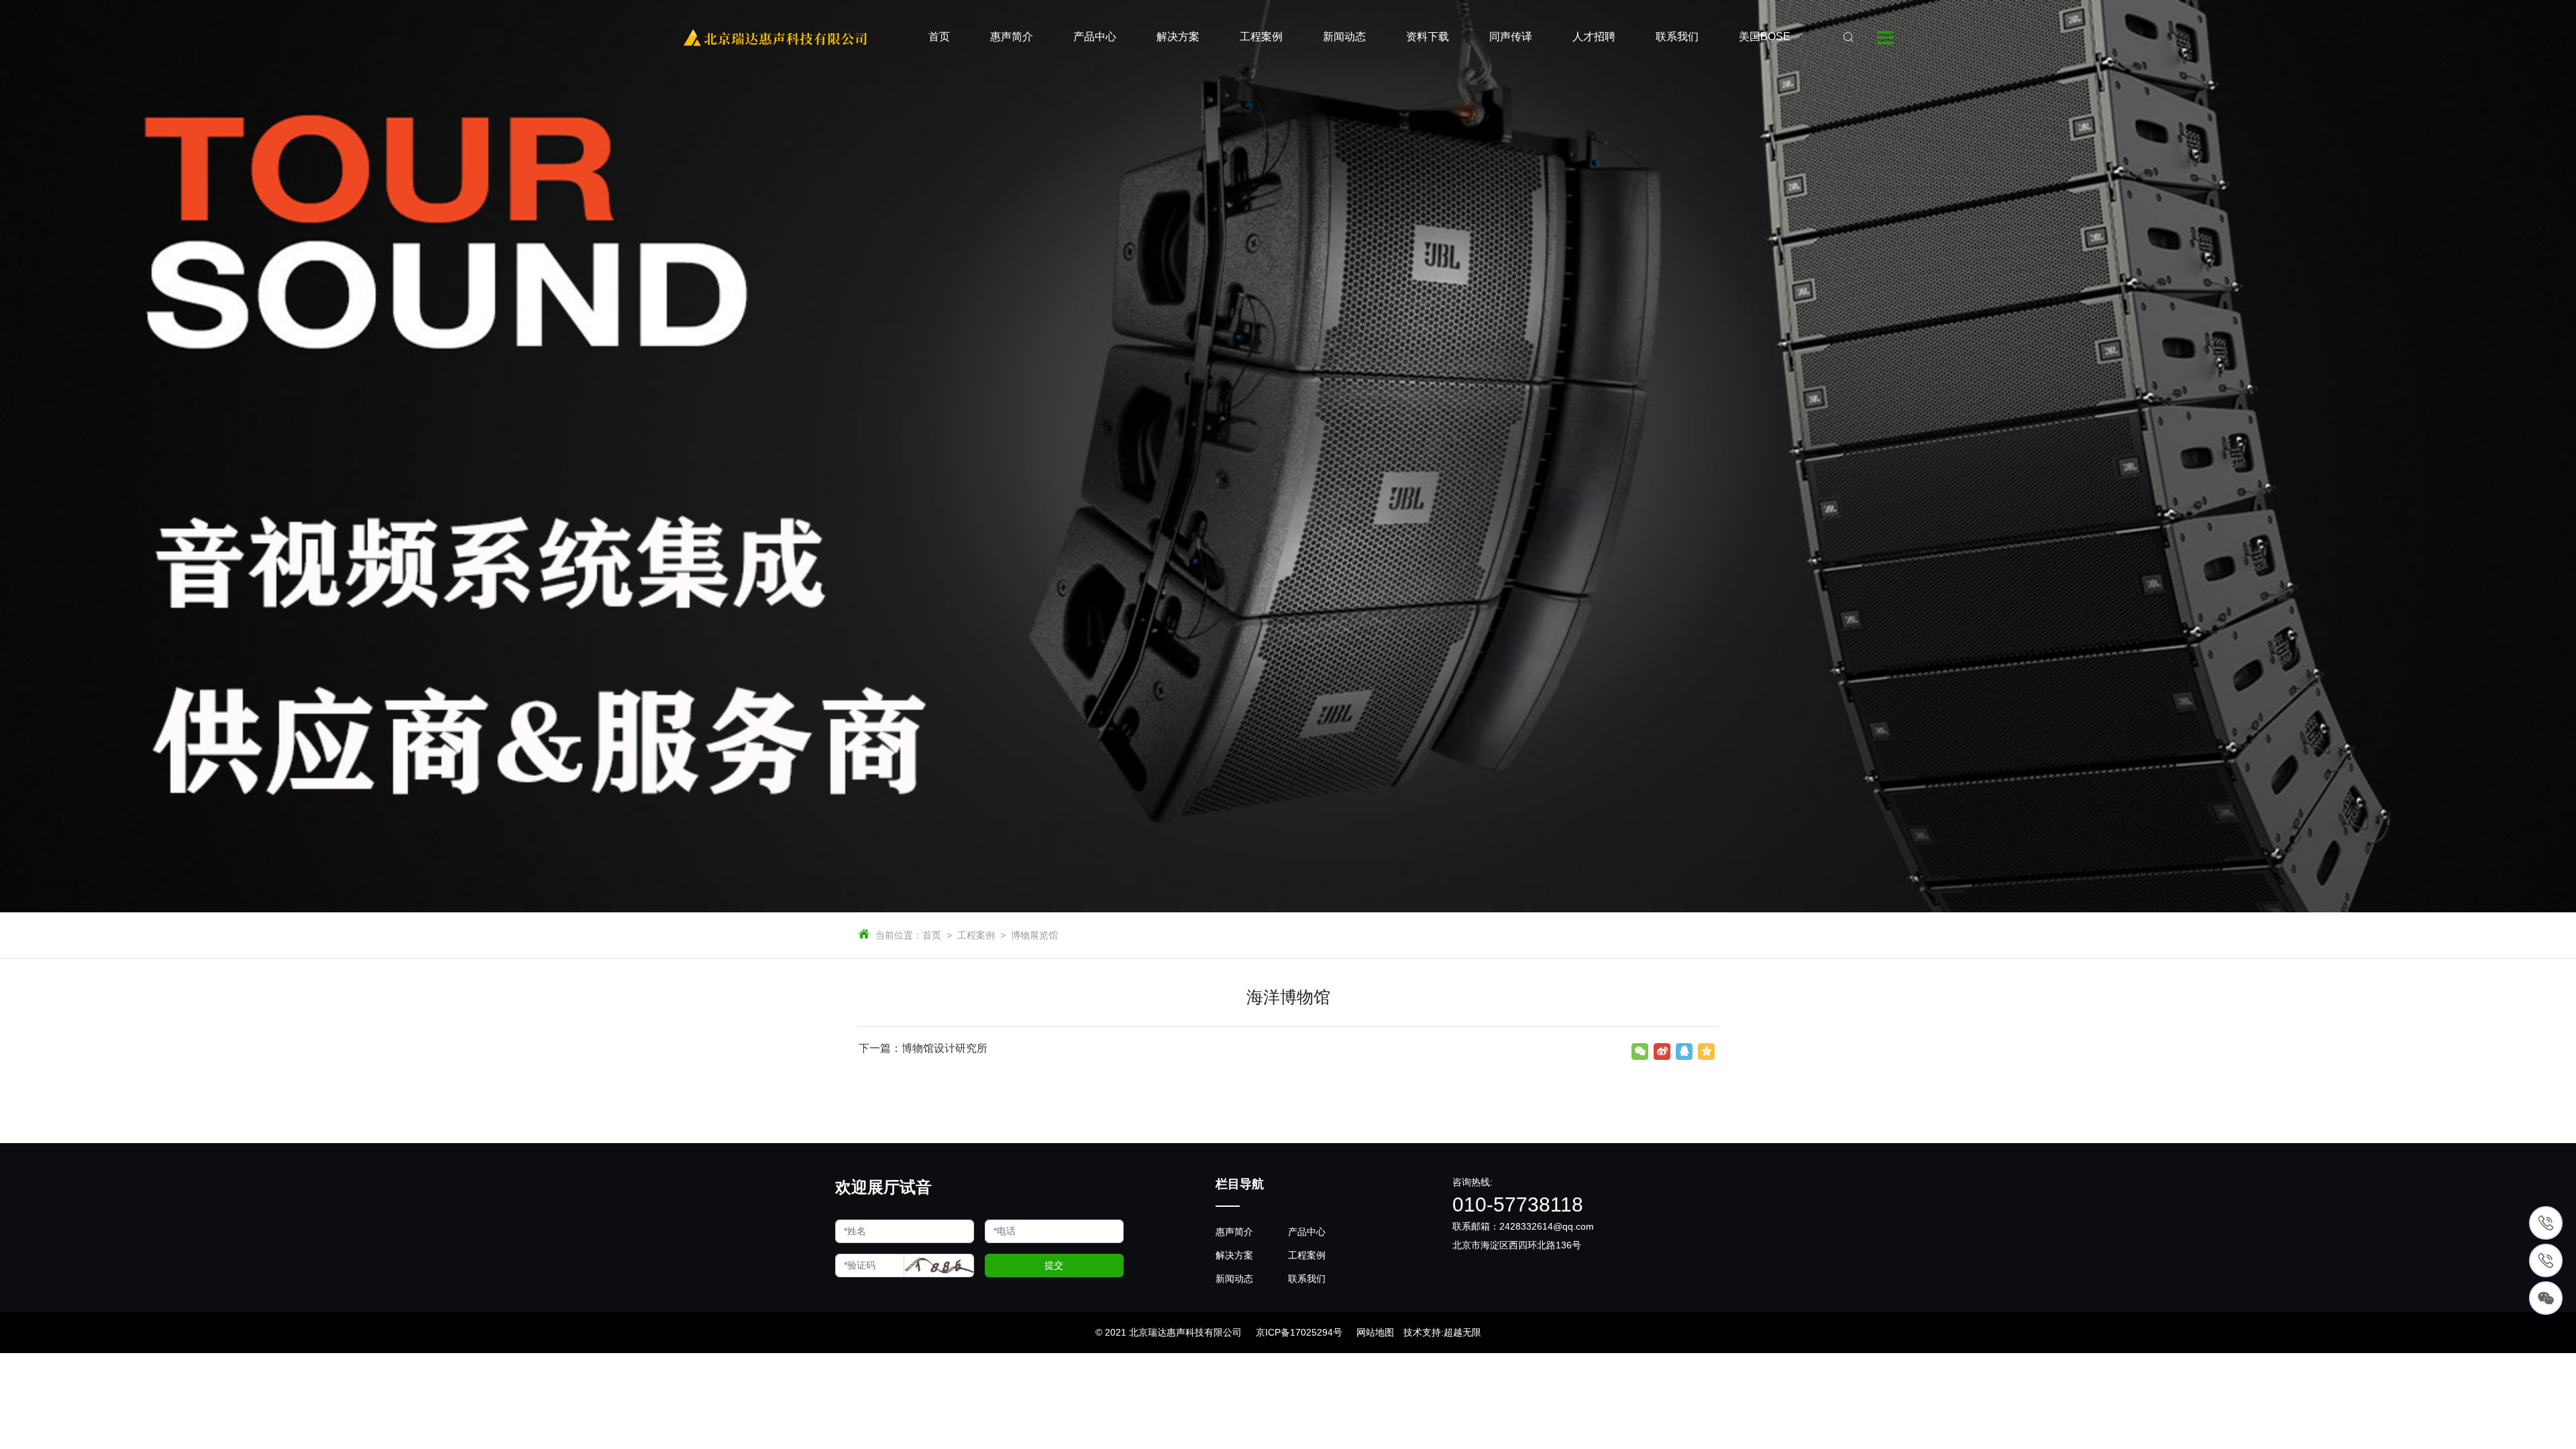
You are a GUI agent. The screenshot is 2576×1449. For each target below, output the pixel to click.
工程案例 (976, 935)
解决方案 (1234, 1255)
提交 (1054, 1265)
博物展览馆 (1034, 935)
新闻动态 (1234, 1279)
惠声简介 (1234, 1232)
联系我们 (1307, 1279)
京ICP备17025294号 (1299, 1332)
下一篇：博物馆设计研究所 (923, 1048)
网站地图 (1375, 1332)
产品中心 (1307, 1232)
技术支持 (1422, 1332)
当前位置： (899, 935)
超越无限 (1462, 1332)
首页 (932, 935)
